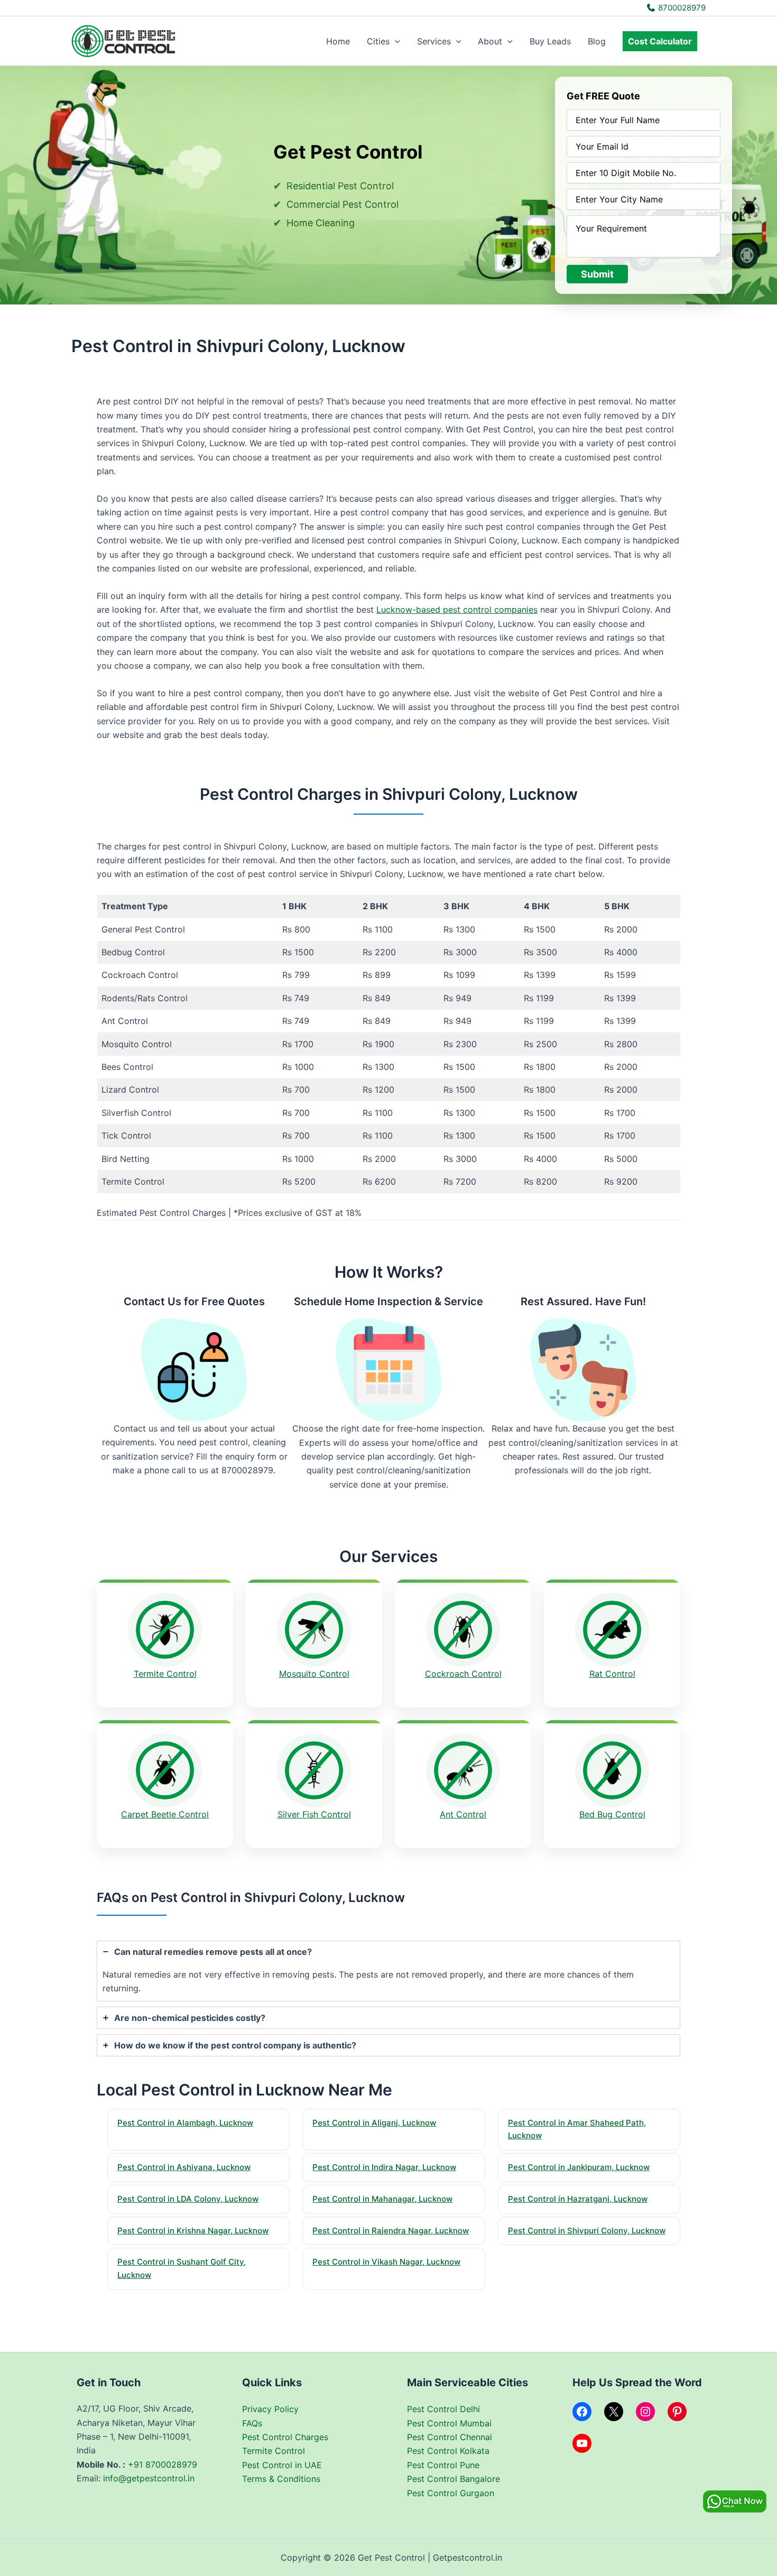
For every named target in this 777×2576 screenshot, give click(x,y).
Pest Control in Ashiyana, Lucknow (184, 2167)
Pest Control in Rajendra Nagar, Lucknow (391, 2231)
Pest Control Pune (443, 2465)
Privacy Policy (270, 2409)
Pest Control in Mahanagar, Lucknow (382, 2199)
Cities (378, 41)
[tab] (388, 1971)
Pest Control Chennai (450, 2437)
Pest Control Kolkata (448, 2451)
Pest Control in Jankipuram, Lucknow (579, 2167)
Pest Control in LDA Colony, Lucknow (188, 2199)
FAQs (252, 2423)
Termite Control (165, 1674)
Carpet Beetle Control (165, 1814)
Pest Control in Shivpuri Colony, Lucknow (587, 2231)
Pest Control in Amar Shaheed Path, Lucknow (577, 2129)
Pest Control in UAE (282, 2465)
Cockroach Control (463, 1674)
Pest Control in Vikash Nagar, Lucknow (386, 2262)
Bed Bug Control (612, 1814)
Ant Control (463, 1814)
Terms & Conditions (281, 2479)
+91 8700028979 (163, 2464)
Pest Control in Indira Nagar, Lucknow (384, 2167)
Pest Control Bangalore (454, 2479)
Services (434, 41)
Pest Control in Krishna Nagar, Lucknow (193, 2231)
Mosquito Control (314, 1674)
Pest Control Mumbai (449, 2423)
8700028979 (681, 8)
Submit (597, 274)
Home (338, 41)
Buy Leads (550, 41)
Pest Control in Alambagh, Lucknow (185, 2123)
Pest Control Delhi (443, 2409)
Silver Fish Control (314, 1814)
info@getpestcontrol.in (149, 2478)
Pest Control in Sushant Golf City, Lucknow (182, 2268)
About (490, 41)
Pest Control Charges (285, 2437)
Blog (597, 41)
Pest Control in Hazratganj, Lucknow (578, 2199)
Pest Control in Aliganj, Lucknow (374, 2123)
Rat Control (612, 1674)
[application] (395, 41)
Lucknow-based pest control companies (457, 610)
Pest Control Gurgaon (451, 2493)
